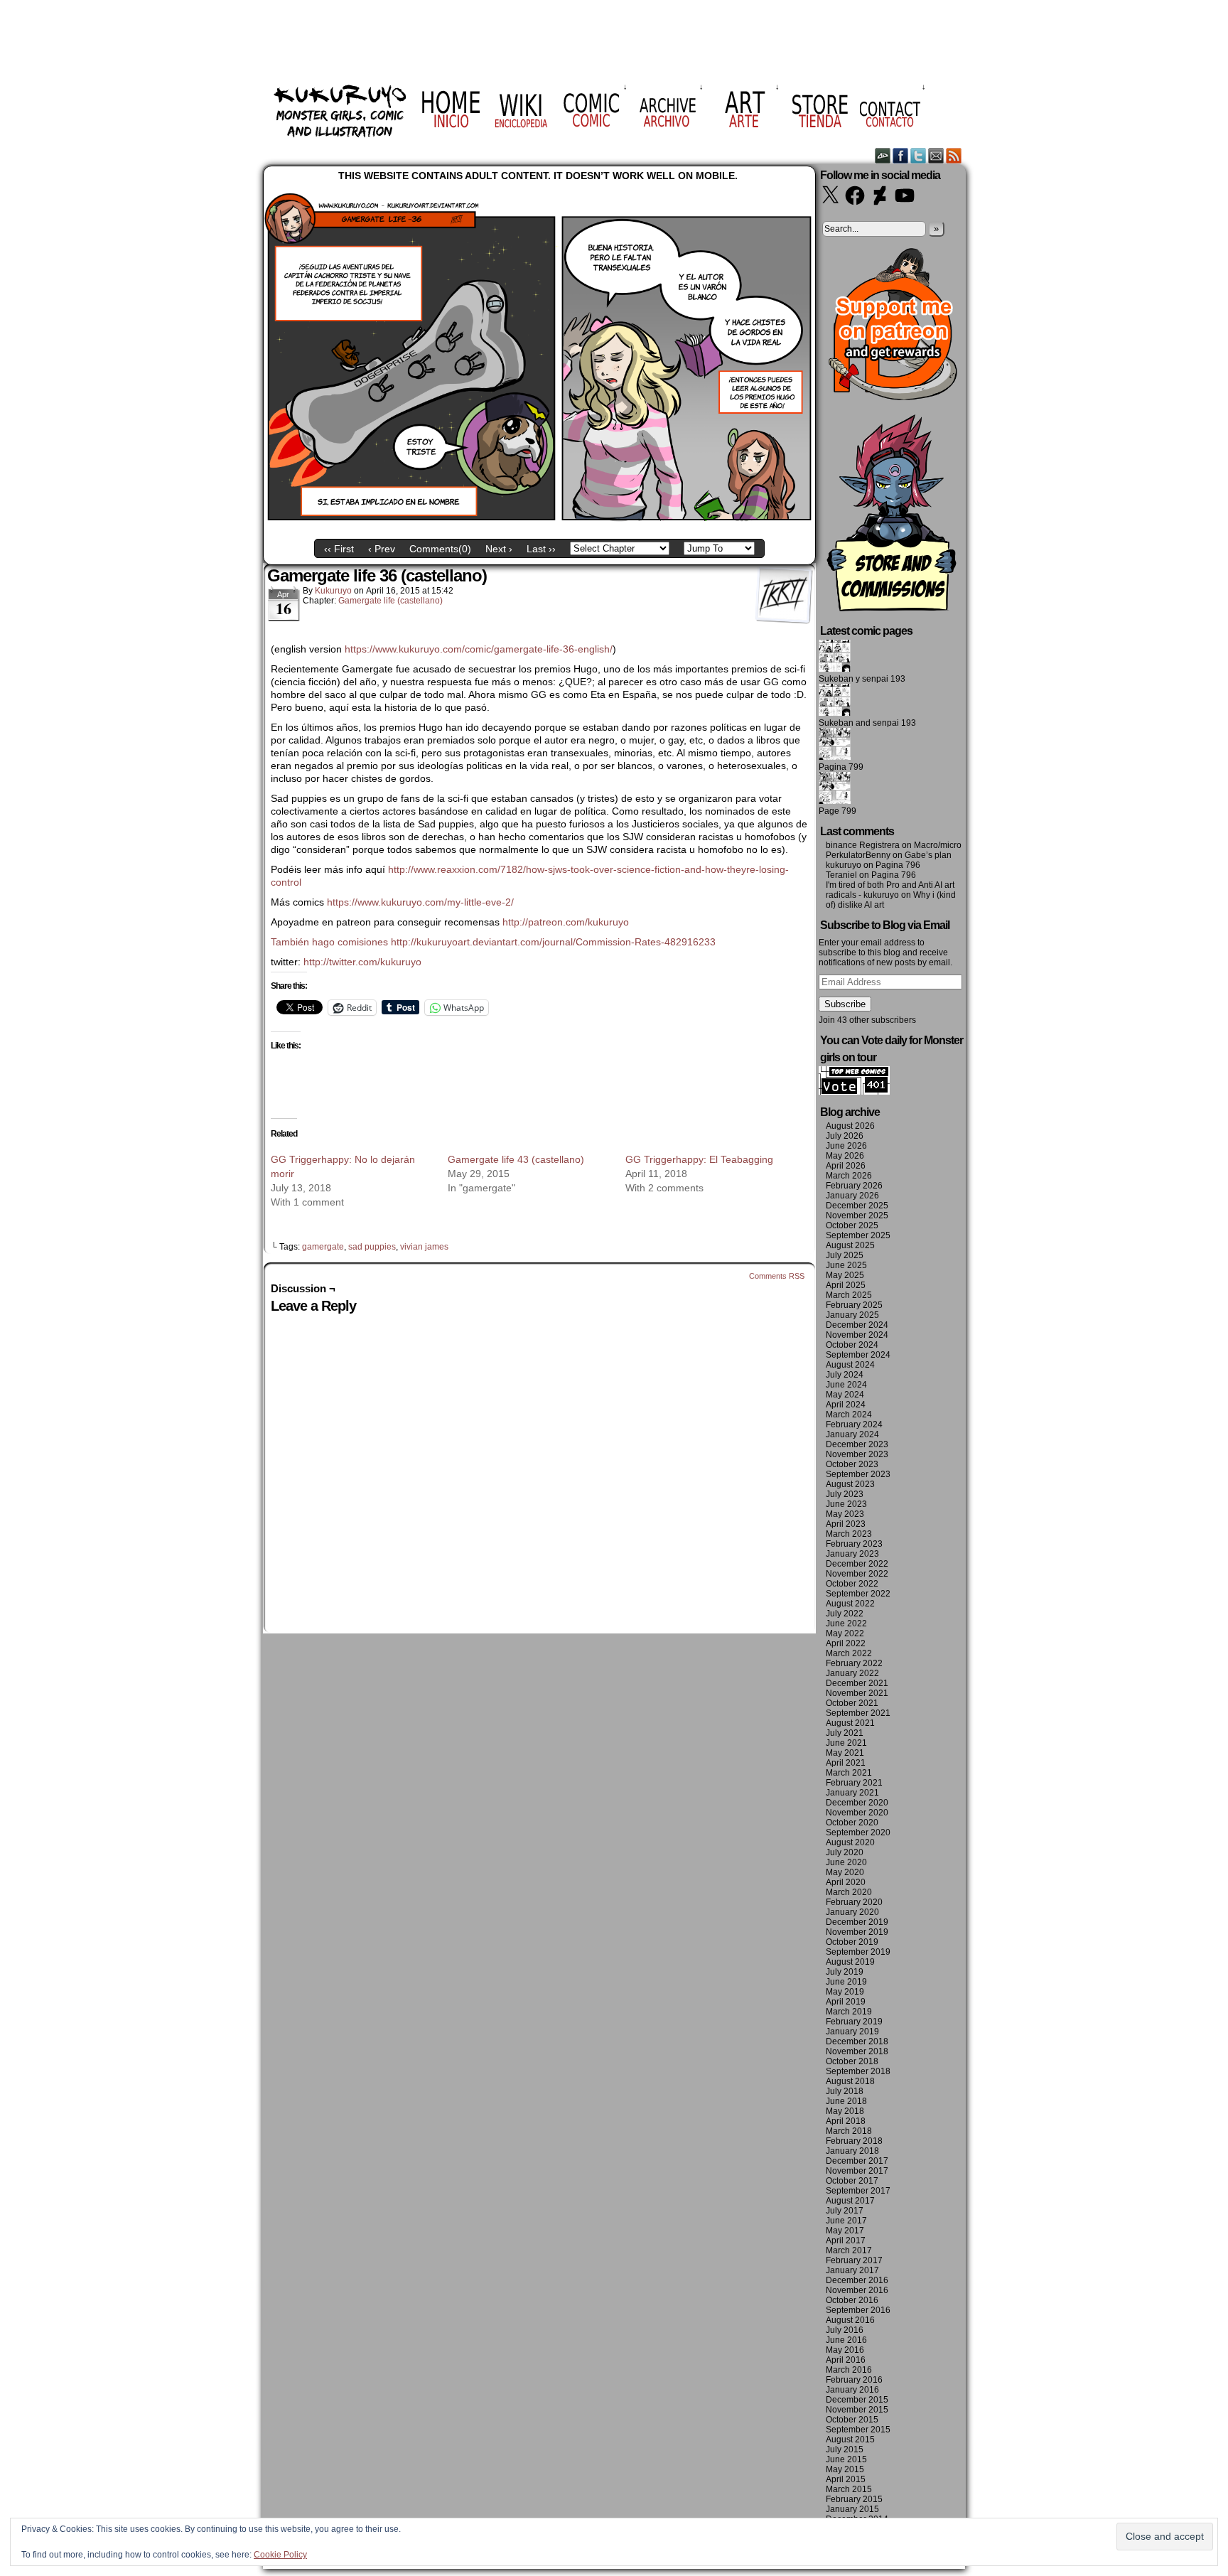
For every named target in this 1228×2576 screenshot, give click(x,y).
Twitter (919, 155)
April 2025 (846, 1285)
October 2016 (852, 2300)
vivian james (424, 1247)
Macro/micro (938, 845)
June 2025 (846, 1265)
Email (936, 155)
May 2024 (845, 1395)
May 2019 (845, 1992)
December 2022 (857, 1564)
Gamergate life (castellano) (391, 601)
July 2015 (845, 2449)
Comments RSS (777, 1276)
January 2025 (852, 1315)
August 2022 (850, 1604)
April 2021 (846, 1763)
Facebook (901, 155)
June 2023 (846, 1504)
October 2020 (852, 1823)
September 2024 (858, 1355)
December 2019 (857, 1922)
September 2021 (858, 1713)
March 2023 (849, 1534)
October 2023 (852, 1464)
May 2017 (845, 2231)
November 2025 (857, 1215)
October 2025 (852, 1225)
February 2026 (854, 1186)
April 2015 (846, 2479)
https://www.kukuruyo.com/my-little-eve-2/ (420, 902)
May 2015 (845, 2469)
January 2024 (852, 1434)
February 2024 (854, 1424)
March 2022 (849, 1653)
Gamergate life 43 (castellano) (516, 1159)
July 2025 (845, 1255)
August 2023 (850, 1484)
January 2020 (852, 1912)
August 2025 (850, 1245)
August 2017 (850, 2201)
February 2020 (854, 1902)
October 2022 (852, 1584)
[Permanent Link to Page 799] (835, 801)
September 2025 (858, 1235)
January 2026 (852, 1196)
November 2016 (857, 2290)
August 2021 (850, 1723)
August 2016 (850, 2320)
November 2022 (857, 1574)
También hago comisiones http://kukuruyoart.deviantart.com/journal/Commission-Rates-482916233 (493, 942)
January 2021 (852, 1793)
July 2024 (845, 1375)
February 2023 (854, 1544)
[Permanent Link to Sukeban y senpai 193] (835, 669)
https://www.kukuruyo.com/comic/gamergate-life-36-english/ (479, 649)
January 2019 (852, 2032)
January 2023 (852, 1554)
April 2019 (846, 2002)
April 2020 (846, 1882)
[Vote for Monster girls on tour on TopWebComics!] (854, 1092)
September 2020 (858, 1832)
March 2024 (849, 1415)
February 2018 (854, 2141)
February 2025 (854, 1305)
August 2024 (850, 1365)
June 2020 (846, 1862)
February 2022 (854, 1663)
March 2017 (849, 2250)
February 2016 (854, 2380)
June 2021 (846, 1743)
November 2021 (857, 1693)
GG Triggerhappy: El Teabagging (699, 1159)
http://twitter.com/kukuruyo (362, 962)
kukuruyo (333, 591)
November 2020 (857, 1813)
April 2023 (846, 1524)
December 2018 (857, 2041)
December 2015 (857, 2400)
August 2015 (850, 2440)
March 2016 (849, 2370)
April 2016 (846, 2360)
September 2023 (858, 1474)
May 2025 (845, 1275)
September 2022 (858, 1594)
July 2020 (845, 1852)
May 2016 (845, 2350)
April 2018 (846, 2121)
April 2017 (846, 2240)
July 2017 (845, 2211)
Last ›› (541, 549)
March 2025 (849, 1295)
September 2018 (858, 2071)
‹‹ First (339, 549)
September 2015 (858, 2430)
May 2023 (845, 1514)
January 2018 (852, 2151)
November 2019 (857, 1932)
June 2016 (846, 2340)
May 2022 (845, 1633)
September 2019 (858, 1952)
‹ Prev (382, 549)
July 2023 (845, 1494)
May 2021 (845, 1753)
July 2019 (845, 1972)
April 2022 (846, 1643)
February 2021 (854, 1783)
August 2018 (850, 2081)
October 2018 (852, 2061)
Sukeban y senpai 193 (862, 679)
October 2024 (852, 1345)
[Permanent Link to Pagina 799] (835, 757)
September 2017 (858, 2191)
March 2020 (849, 1892)
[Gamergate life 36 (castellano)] (539, 522)
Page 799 (837, 811)
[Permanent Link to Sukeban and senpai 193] (835, 713)
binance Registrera (863, 845)
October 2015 (852, 2420)
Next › (499, 549)
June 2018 (846, 2101)
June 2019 (846, 1982)
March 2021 (849, 1773)
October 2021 (852, 1703)
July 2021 (845, 1733)
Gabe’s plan (928, 855)
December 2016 (857, 2280)
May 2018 (845, 2111)
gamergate (323, 1247)
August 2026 (850, 1126)
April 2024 (846, 1405)
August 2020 (850, 1842)
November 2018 (857, 2051)
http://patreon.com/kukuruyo (566, 922)
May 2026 (845, 1156)
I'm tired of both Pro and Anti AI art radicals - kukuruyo (890, 890)
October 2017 (852, 2181)
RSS (954, 155)
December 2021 (857, 1683)
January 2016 (852, 2390)
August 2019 (850, 1962)
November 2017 (857, 2171)
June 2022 (846, 1624)
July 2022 (845, 1614)
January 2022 (852, 1673)
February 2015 (854, 2499)
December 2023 (857, 1444)
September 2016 (858, 2310)
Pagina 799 (841, 767)
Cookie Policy (280, 2555)
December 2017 (857, 2161)
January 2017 (852, 2270)
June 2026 (846, 1146)
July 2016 (845, 2330)
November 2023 (857, 1454)
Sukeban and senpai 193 (867, 723)
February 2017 (854, 2260)
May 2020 (845, 1872)
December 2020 (857, 1803)
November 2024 (857, 1335)
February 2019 (854, 2022)
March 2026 (849, 1176)
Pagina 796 (898, 865)
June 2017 (846, 2221)
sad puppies (372, 1247)
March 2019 (849, 2012)
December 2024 (857, 1325)
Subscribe (845, 1004)
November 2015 (857, 2410)
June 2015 (846, 2459)
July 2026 (845, 1136)
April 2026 (846, 1166)
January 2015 (852, 2509)
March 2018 (849, 2131)
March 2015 (849, 2489)
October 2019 (852, 1942)
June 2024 (846, 1385)
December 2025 (857, 1206)
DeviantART (883, 155)
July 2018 (845, 2091)
